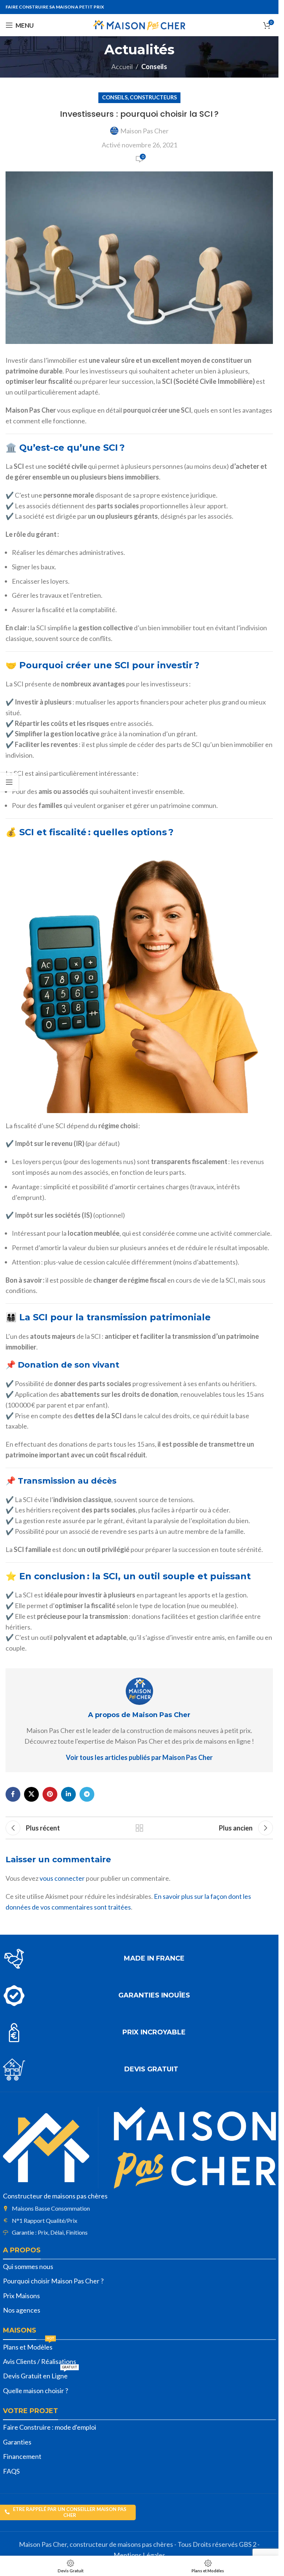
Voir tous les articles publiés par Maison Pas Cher (139, 1757)
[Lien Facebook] (13, 1794)
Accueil (122, 66)
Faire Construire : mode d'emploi (50, 2427)
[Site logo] (139, 24)
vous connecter (62, 1878)
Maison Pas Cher (144, 131)
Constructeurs (153, 97)
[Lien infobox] (139, 1959)
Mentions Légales (139, 2555)
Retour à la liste (139, 1828)
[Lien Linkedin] (68, 1794)
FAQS (11, 2471)
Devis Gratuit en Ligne (40, 2374)
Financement (22, 2456)
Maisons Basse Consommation (51, 2208)
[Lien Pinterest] (50, 1794)
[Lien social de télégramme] (87, 1794)
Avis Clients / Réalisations (40, 2361)
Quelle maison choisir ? (35, 2391)
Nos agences (22, 2310)
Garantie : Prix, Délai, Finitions (50, 2232)
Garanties (17, 2442)
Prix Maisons (21, 2296)
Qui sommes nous (28, 2266)
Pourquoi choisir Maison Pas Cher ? (53, 2281)
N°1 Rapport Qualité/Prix (45, 2220)
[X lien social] (31, 1794)
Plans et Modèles (29, 2345)
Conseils (154, 66)
